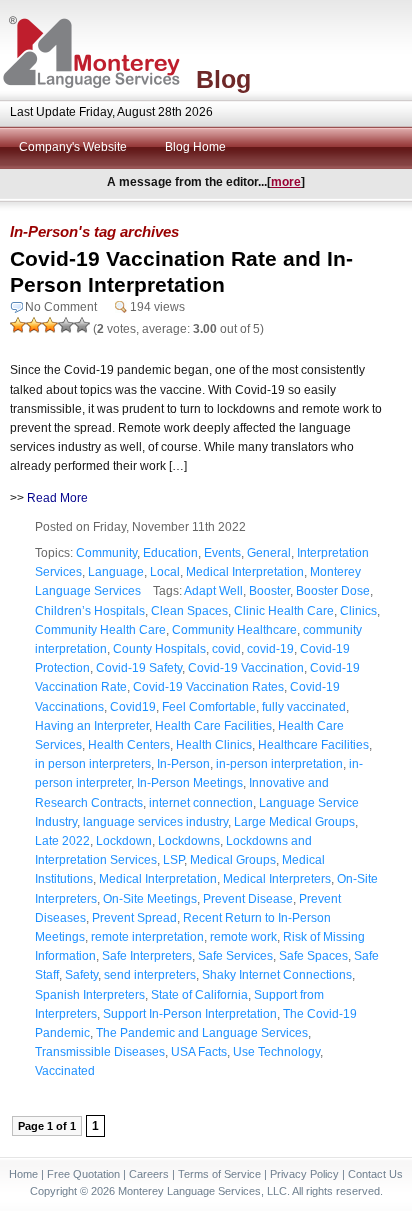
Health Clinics (214, 745)
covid (226, 649)
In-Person (183, 764)
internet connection (201, 803)
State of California (199, 995)
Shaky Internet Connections (277, 975)
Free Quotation (83, 1174)
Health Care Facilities (213, 726)
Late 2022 (62, 841)
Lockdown (124, 841)
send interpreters (150, 975)
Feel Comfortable (209, 707)
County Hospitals (159, 649)
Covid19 (133, 707)
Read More (57, 498)
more (286, 182)
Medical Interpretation (245, 572)
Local (165, 572)
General (269, 553)
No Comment (61, 307)
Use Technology (276, 1052)
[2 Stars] (34, 325)
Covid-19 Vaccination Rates (208, 687)
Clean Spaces (189, 611)
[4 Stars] (66, 325)
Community (106, 553)
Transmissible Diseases (100, 1052)
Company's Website (73, 147)
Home (23, 1174)
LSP (173, 860)
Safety (81, 975)
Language (116, 572)
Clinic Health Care (284, 611)
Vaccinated (65, 1071)
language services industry (155, 822)
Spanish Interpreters (90, 995)
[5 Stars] (82, 325)
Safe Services (235, 956)
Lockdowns (189, 841)
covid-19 (270, 649)
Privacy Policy (304, 1174)
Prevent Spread (134, 918)
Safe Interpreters (147, 956)
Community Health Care (100, 630)
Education (170, 553)
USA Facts (199, 1052)
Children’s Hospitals (90, 611)
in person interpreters (93, 764)
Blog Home (195, 147)
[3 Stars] (50, 325)
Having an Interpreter (92, 726)
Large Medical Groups (294, 822)
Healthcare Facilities (313, 745)
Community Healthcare (234, 630)
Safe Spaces (313, 956)
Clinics (358, 611)
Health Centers (129, 745)
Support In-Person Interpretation (190, 1014)
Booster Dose (333, 591)
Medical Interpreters (277, 879)
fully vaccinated (304, 707)
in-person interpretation (279, 764)
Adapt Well (213, 591)
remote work (243, 937)
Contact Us (375, 1174)
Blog (223, 79)
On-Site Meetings (150, 899)
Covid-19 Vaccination (246, 668)
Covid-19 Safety (139, 668)
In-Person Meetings (190, 783)
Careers (149, 1174)
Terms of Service (219, 1174)
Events (222, 553)
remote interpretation (147, 937)
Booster (269, 591)
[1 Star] (18, 325)
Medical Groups (233, 860)
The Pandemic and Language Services (202, 1033)
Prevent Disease (248, 899)
